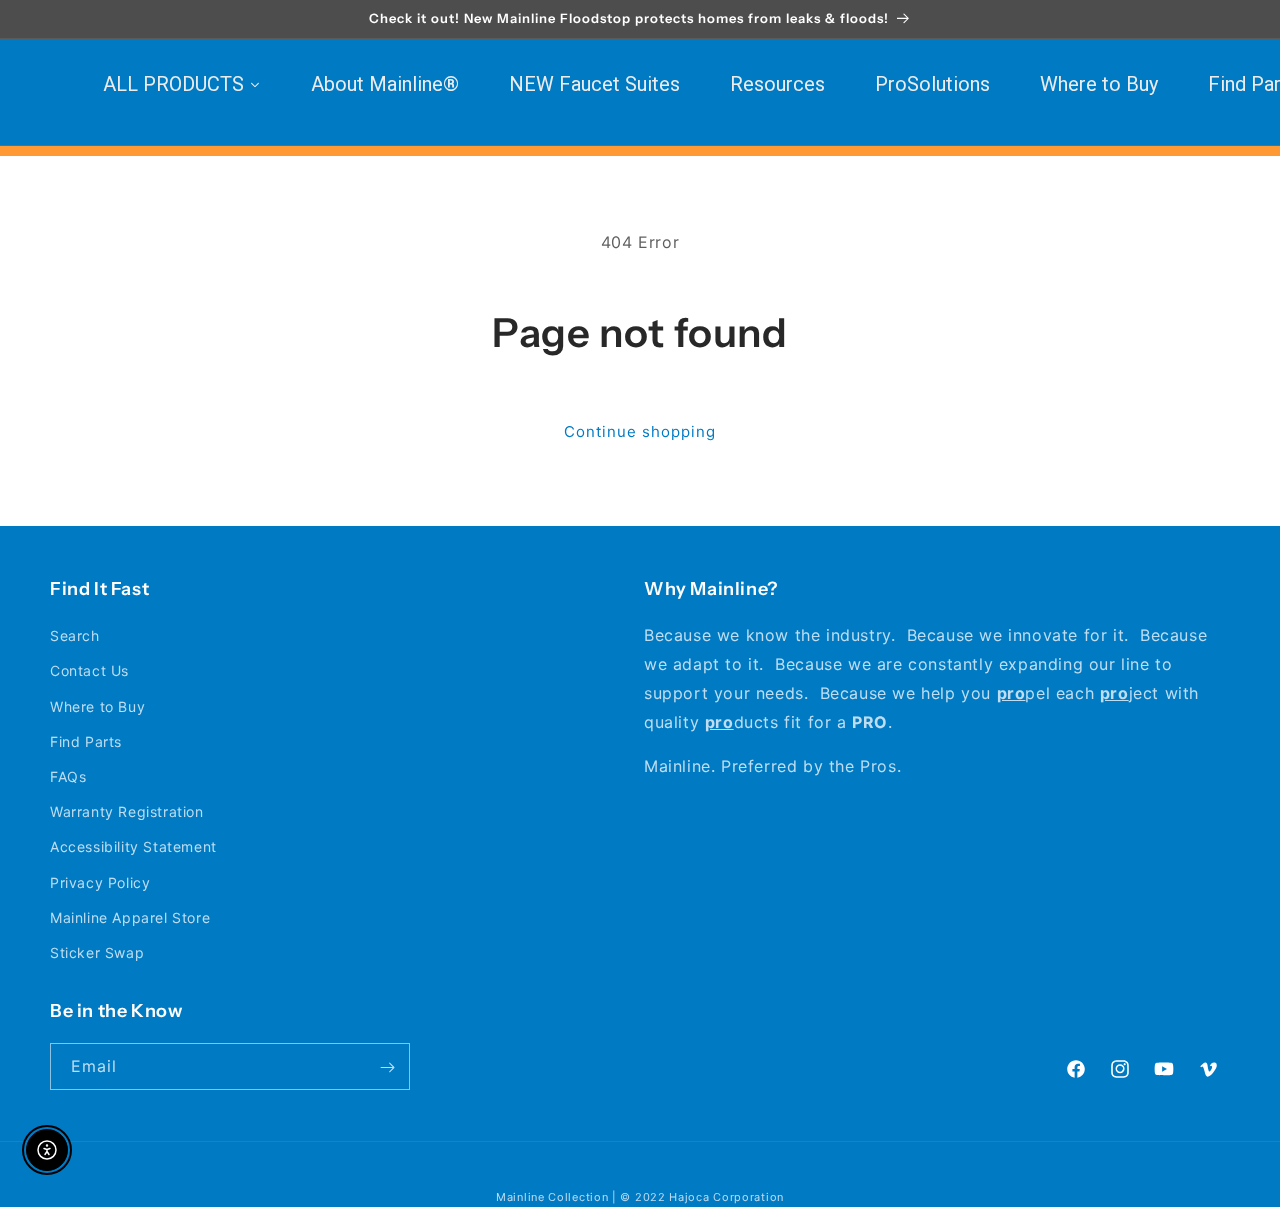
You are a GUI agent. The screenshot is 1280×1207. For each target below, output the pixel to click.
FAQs (68, 776)
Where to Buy (97, 706)
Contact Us (89, 671)
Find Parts (86, 741)
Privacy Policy (100, 882)
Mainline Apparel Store (130, 917)
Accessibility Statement (133, 846)
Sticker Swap (97, 952)
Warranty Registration (127, 811)
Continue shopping (640, 431)
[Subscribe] (387, 1067)
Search (75, 635)
